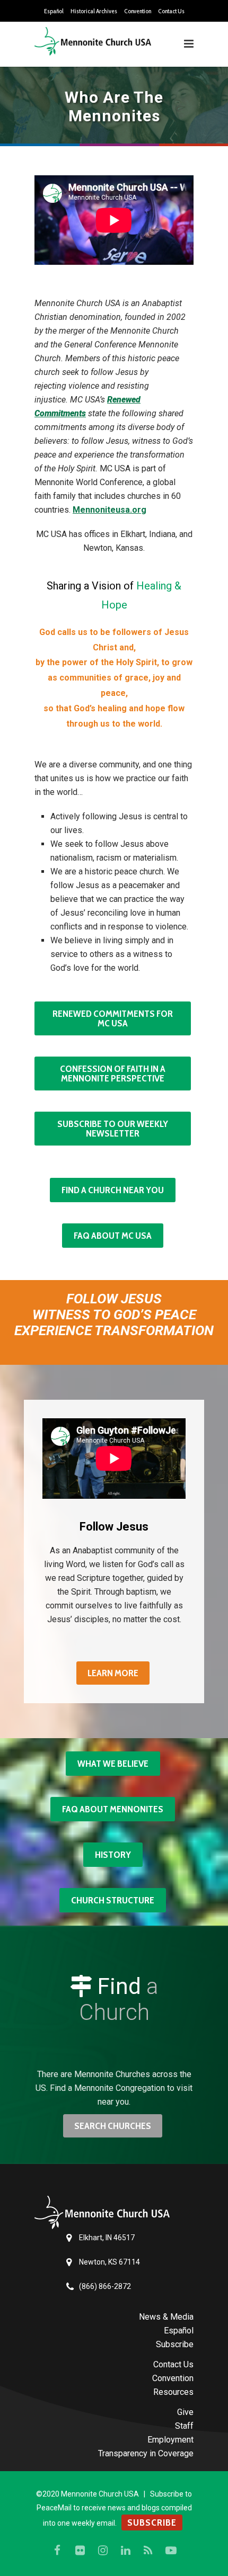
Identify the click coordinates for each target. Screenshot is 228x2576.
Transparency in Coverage (146, 2453)
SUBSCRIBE (152, 2523)
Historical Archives (94, 11)
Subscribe (175, 2344)
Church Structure (113, 1900)
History (113, 1855)
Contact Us (171, 11)
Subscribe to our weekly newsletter (113, 1129)
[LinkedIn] (126, 2551)
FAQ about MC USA (113, 1236)
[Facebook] (57, 2551)
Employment (170, 2440)
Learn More (113, 1673)
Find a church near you (113, 1190)
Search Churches (113, 2126)
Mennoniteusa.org (109, 510)
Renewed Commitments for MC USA (113, 1018)
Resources (173, 2392)
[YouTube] (171, 2551)
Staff (184, 2426)
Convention (138, 11)
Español (54, 11)
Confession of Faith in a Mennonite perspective (113, 1074)
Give (185, 2412)
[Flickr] (80, 2551)
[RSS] (148, 2551)
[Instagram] (103, 2551)
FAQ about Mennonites (113, 1809)
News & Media (166, 2317)
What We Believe (113, 1764)
